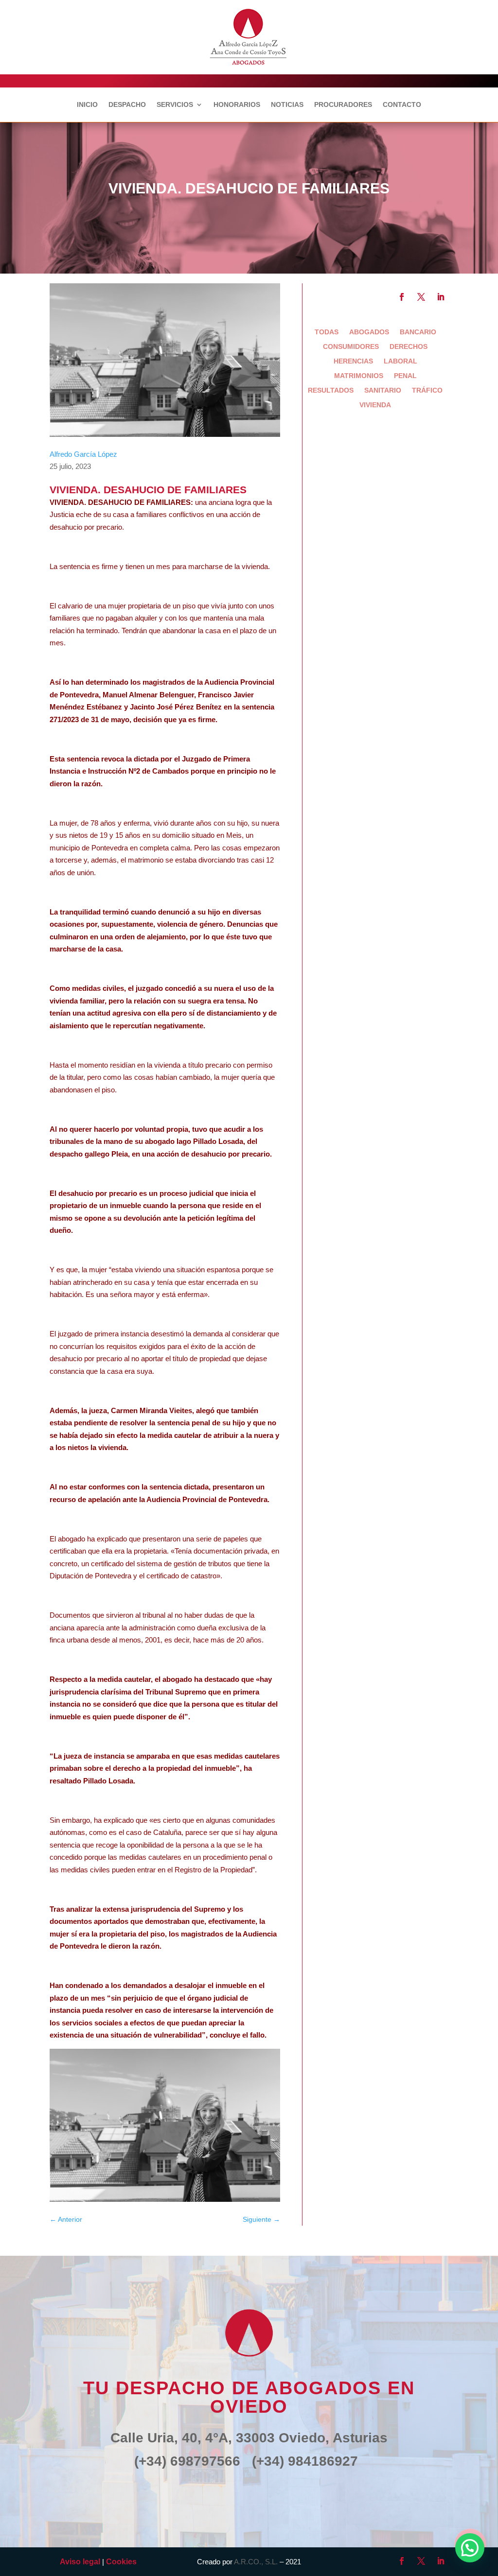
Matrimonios (359, 376)
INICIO (87, 105)
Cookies (121, 2562)
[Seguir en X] (421, 297)
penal (405, 376)
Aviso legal (80, 2562)
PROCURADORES (343, 105)
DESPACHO (127, 105)
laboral (400, 361)
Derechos (409, 347)
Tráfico (427, 390)
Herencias (353, 361)
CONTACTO (402, 105)
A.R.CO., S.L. (256, 2562)
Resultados (331, 390)
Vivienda (375, 405)
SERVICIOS (175, 105)
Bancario (418, 332)
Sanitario (383, 390)
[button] (470, 2548)
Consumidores (351, 347)
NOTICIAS (287, 105)
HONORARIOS (237, 105)
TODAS (327, 332)
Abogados (369, 332)
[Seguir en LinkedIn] (441, 297)
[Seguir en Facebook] (402, 297)
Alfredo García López (83, 454)
